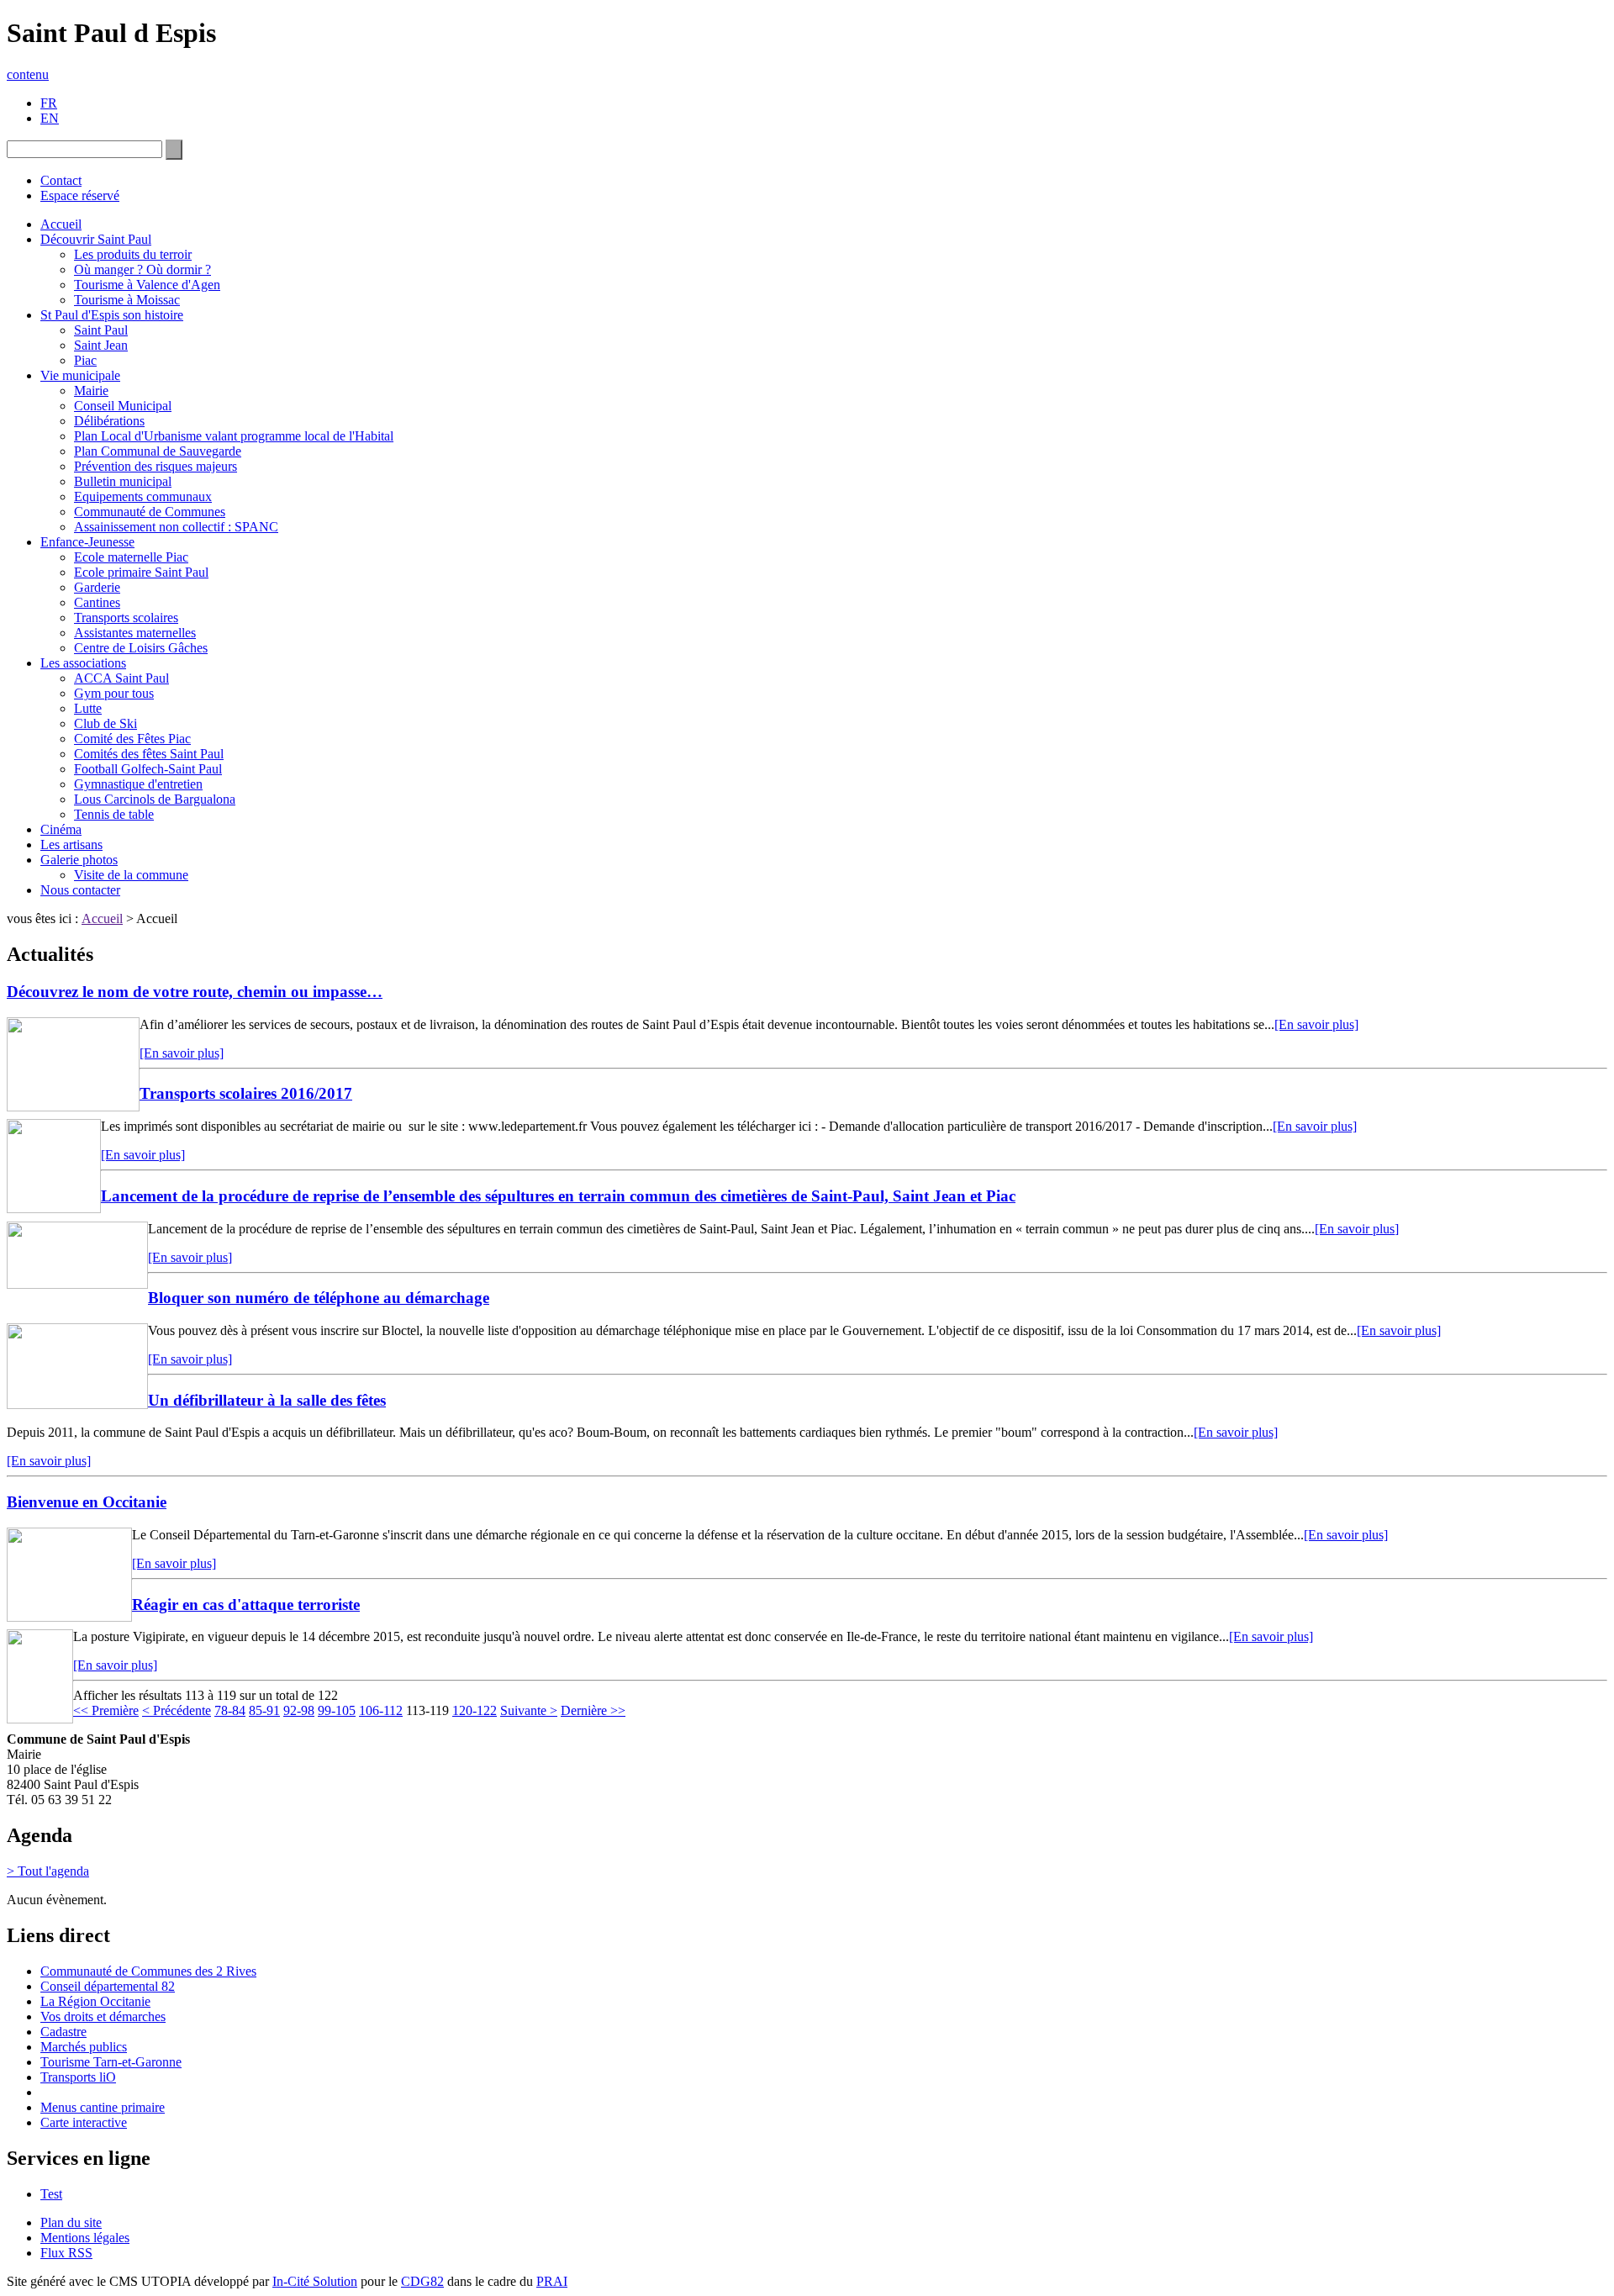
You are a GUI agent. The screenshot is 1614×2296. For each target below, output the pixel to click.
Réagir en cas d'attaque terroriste (246, 1605)
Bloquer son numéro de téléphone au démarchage (319, 1298)
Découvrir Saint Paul (96, 239)
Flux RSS (66, 2253)
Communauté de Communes (150, 512)
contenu (28, 74)
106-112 (381, 1710)
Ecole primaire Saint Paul (141, 572)
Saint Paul (101, 330)
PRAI (552, 2281)
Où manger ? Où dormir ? (142, 269)
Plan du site (71, 2222)
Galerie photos (79, 860)
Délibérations (109, 421)
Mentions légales (85, 2238)
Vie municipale (80, 375)
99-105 (337, 1710)
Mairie (91, 391)
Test (51, 2194)
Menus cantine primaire (103, 2107)
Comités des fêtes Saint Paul (149, 754)
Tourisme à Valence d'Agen (147, 285)
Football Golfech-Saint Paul (148, 769)
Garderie (97, 587)
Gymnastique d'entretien (138, 784)
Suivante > (529, 1710)
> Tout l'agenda (48, 1871)
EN (50, 118)
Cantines (97, 602)
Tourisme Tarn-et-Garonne (111, 2062)
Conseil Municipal (123, 406)
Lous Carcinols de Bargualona (155, 799)
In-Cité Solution (315, 2281)
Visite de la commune (131, 875)
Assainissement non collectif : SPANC (176, 527)
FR (49, 103)
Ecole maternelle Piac (131, 557)
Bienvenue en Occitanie (87, 1502)
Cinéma (61, 829)
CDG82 (422, 2281)
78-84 (230, 1710)
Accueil (61, 224)
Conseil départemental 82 (108, 1986)
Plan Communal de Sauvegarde (158, 451)
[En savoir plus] (1316, 1024)
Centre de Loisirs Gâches (141, 648)
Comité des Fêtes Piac (132, 739)
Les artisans (71, 845)
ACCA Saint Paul (121, 678)
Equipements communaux (143, 496)
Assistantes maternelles (135, 633)
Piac (85, 360)
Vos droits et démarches (103, 2016)
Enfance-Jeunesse (87, 542)
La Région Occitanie (95, 2001)
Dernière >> (593, 1710)
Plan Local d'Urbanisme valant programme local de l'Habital (234, 436)
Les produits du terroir (133, 254)
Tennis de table (114, 814)
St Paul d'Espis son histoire (112, 315)
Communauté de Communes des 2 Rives (148, 1971)
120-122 (475, 1710)
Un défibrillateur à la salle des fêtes (267, 1400)
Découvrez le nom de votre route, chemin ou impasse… (195, 992)
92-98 (299, 1710)
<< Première (106, 1710)
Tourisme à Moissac (127, 300)
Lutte (88, 708)
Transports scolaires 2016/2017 (246, 1093)
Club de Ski (105, 723)
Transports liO (78, 2077)
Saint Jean (101, 345)
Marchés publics (84, 2047)
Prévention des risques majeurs (156, 466)
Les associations (83, 663)
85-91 (264, 1710)
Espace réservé (80, 195)
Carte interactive (84, 2122)
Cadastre (63, 2032)
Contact (61, 180)
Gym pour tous (114, 693)
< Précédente (177, 1710)
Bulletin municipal (123, 481)
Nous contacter (80, 890)
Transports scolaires (126, 618)
